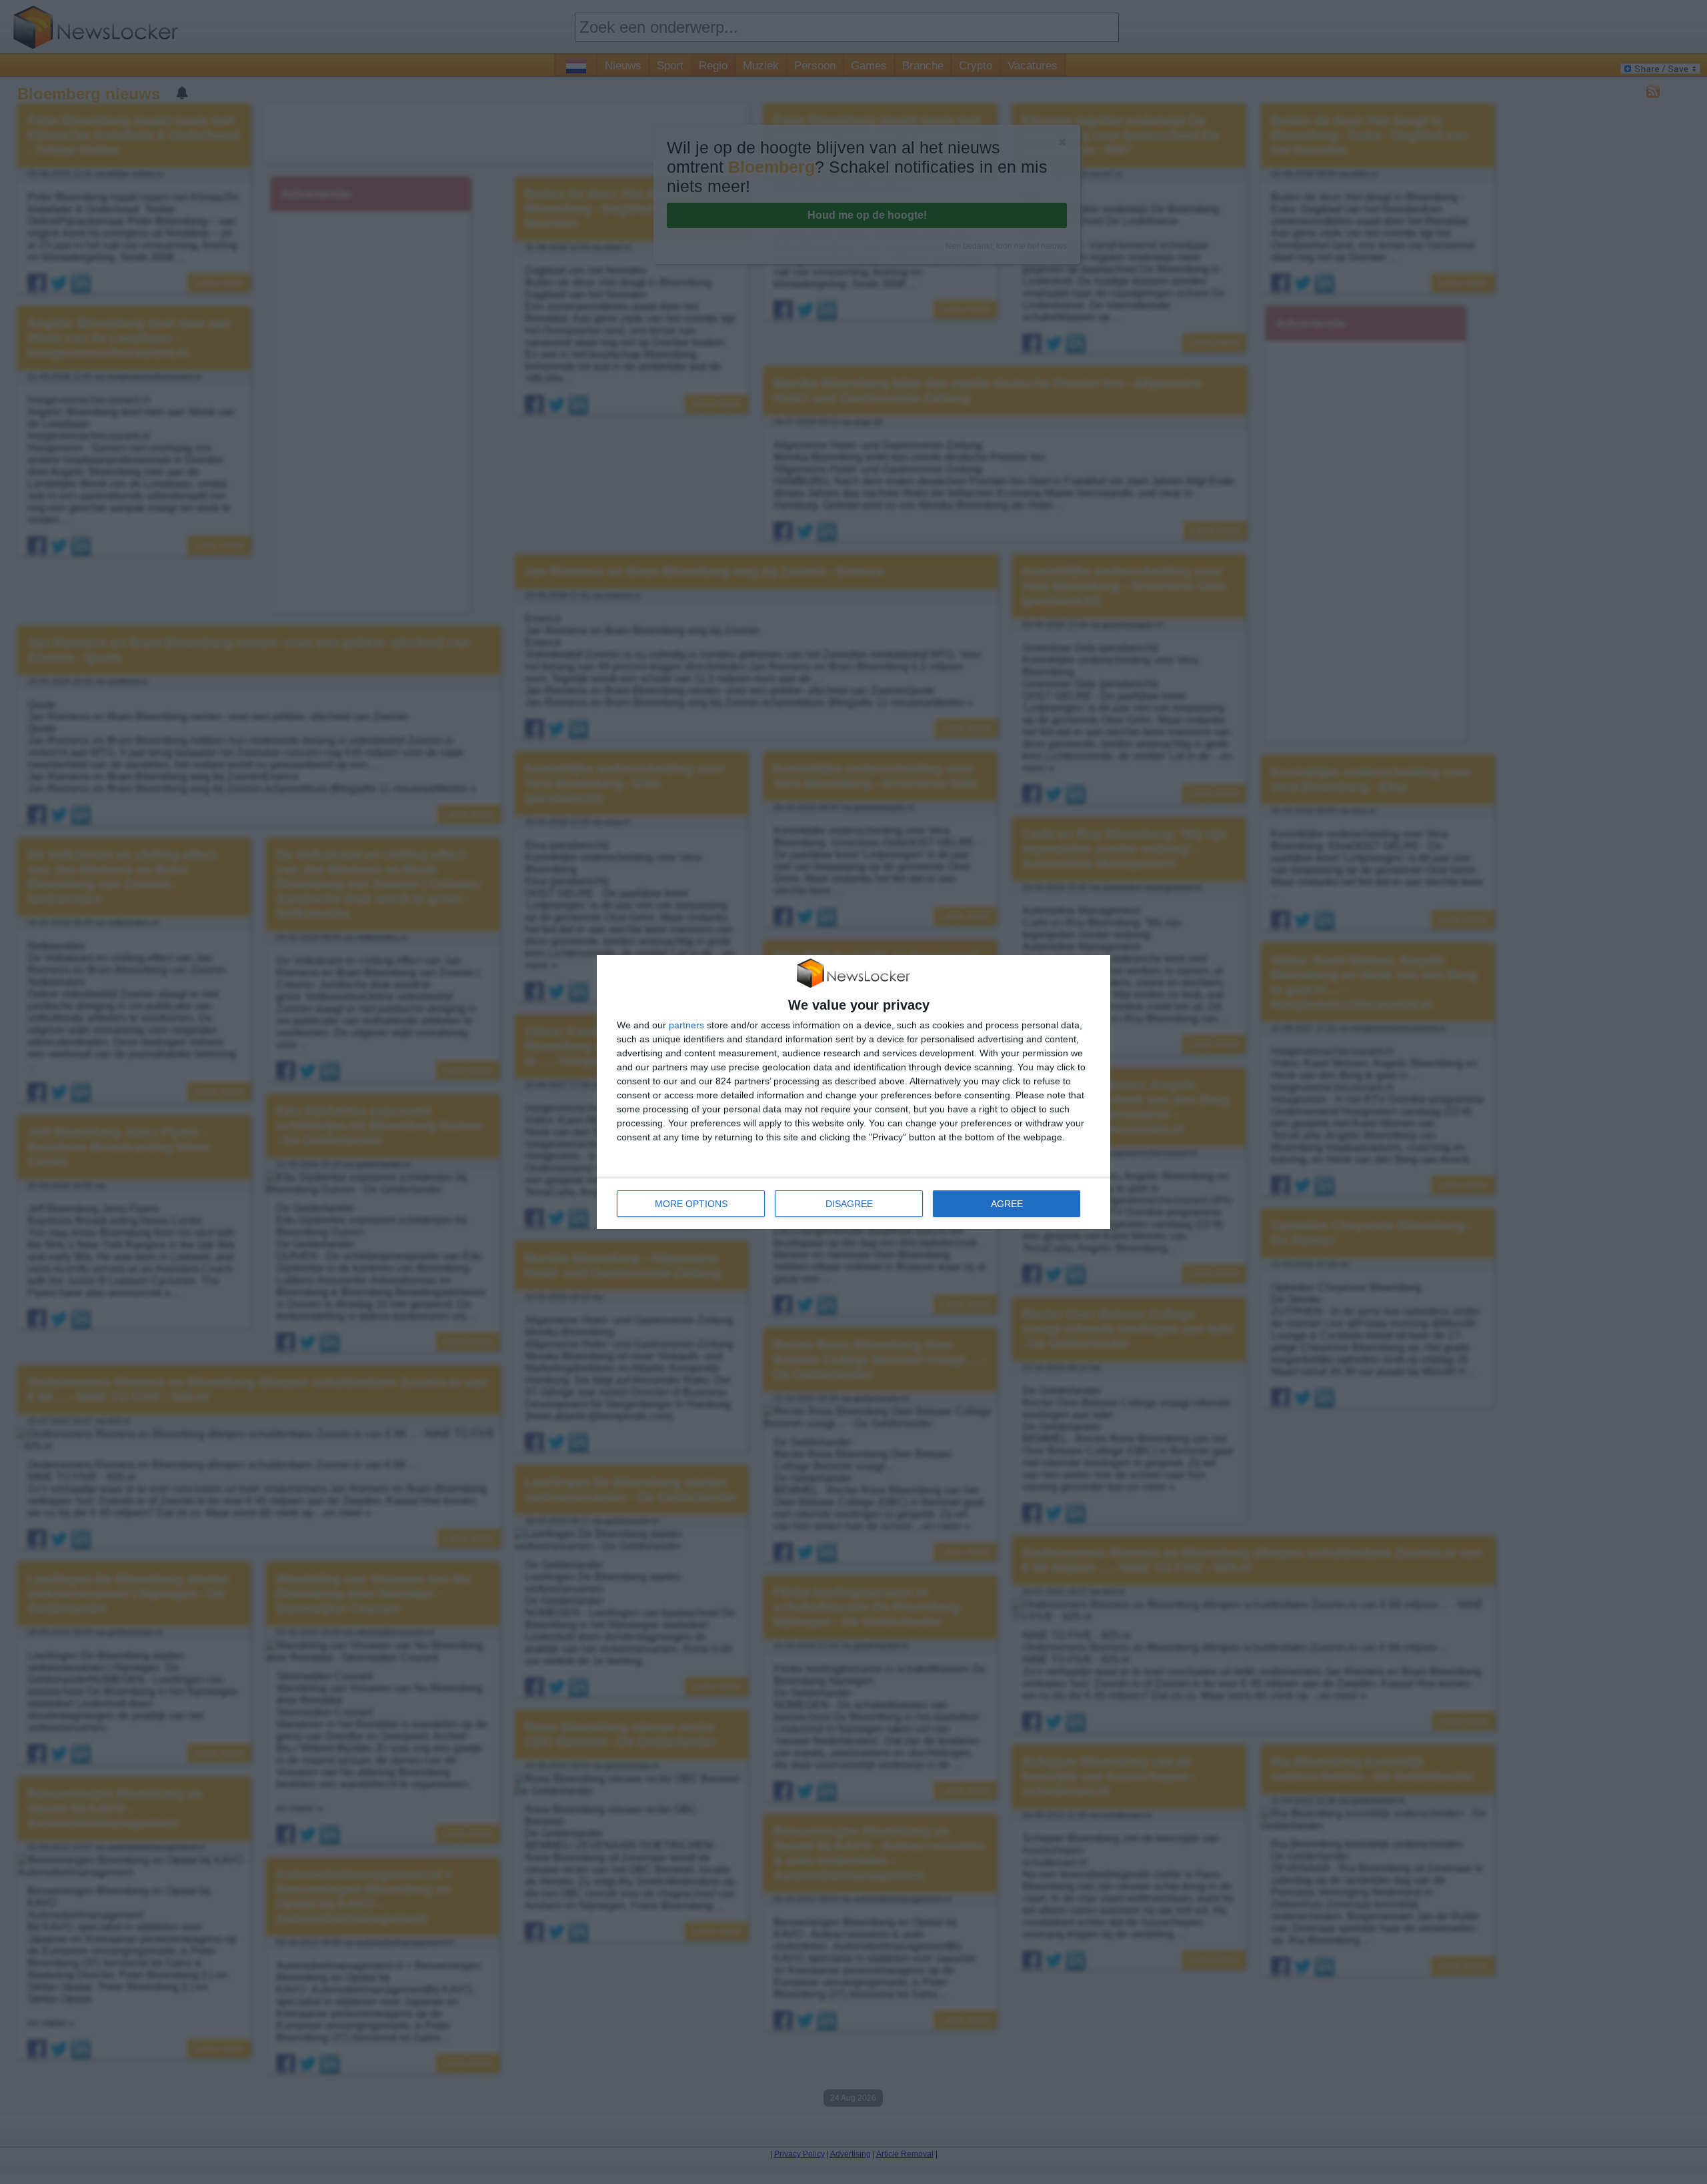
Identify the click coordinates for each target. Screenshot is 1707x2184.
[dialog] (853, 1092)
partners (686, 1025)
